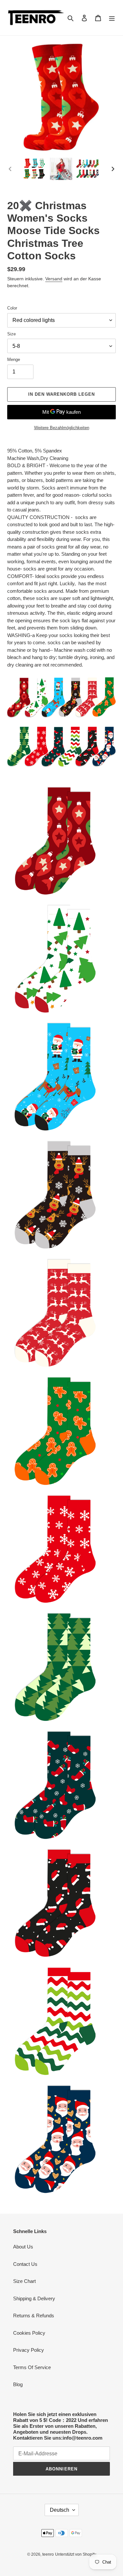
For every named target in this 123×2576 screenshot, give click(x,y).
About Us (23, 2247)
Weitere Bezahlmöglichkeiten (62, 428)
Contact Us (25, 2264)
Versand (54, 279)
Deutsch (60, 2510)
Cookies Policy (29, 2333)
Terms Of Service (32, 2367)
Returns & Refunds (34, 2316)
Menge (14, 359)
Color (12, 308)
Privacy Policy (29, 2350)
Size (11, 334)
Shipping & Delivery (34, 2298)
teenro (48, 2554)
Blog (18, 2384)
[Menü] (112, 18)
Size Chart (24, 2281)
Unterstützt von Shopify (76, 2554)
